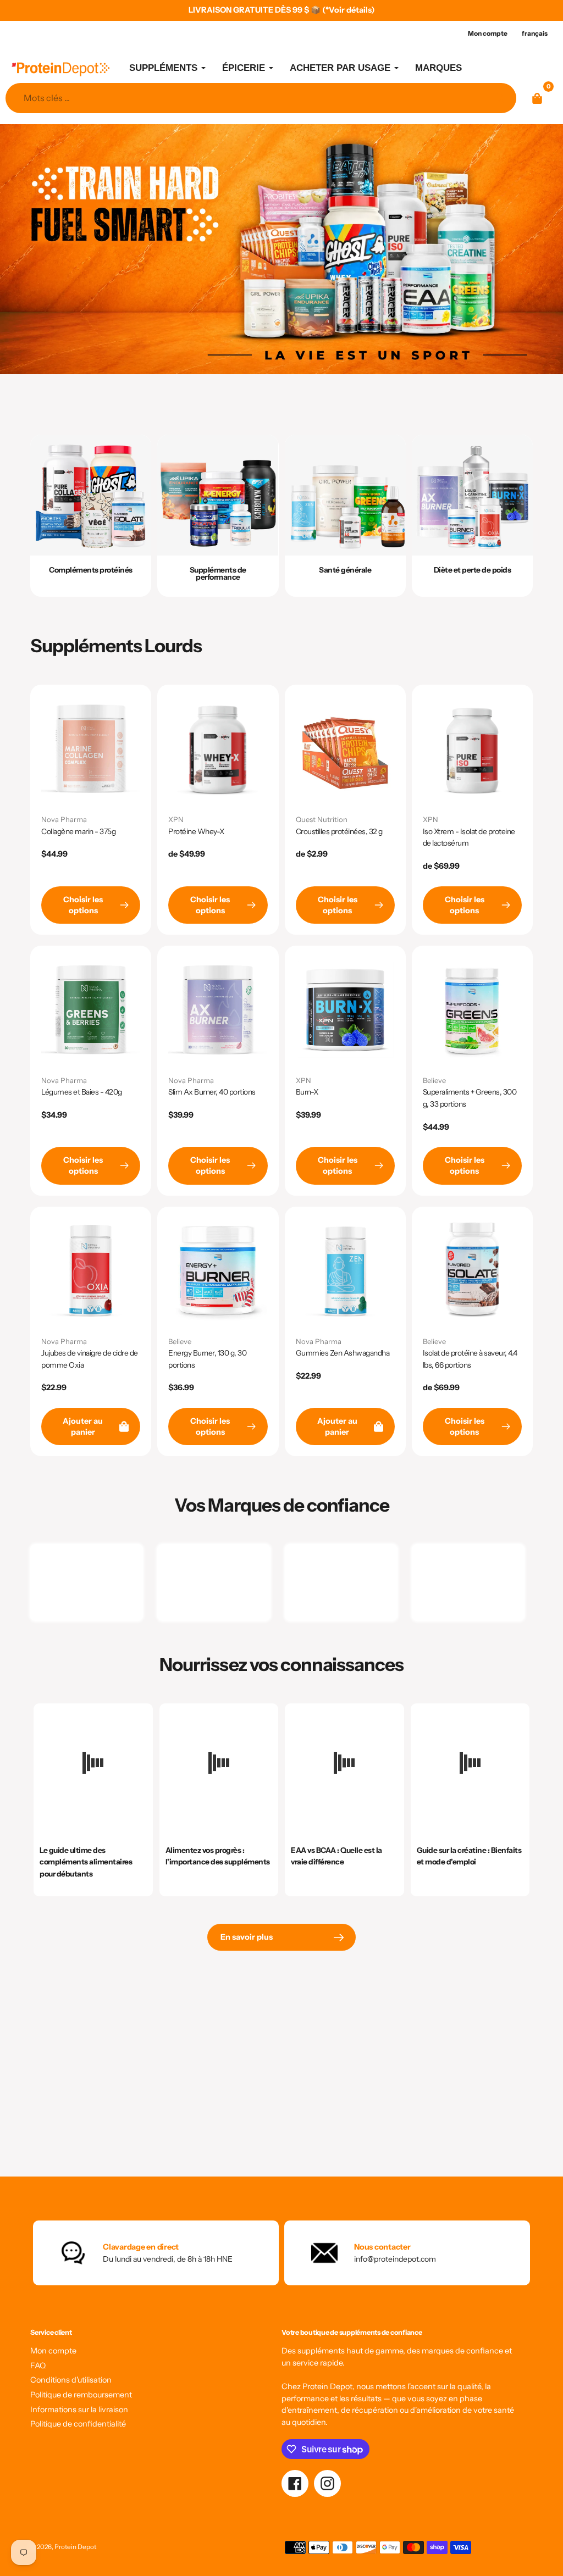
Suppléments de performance (218, 573)
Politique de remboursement (81, 2395)
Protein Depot (75, 2547)
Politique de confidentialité (78, 2424)
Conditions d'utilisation (71, 2380)
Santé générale (345, 570)
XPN (176, 819)
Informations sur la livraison (79, 2410)
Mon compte (53, 2351)
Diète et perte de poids (473, 570)
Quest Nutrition (322, 819)
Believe (434, 1080)
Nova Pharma (64, 819)
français (535, 33)
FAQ (38, 2366)
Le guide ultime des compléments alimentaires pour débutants (86, 1862)
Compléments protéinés (91, 570)
